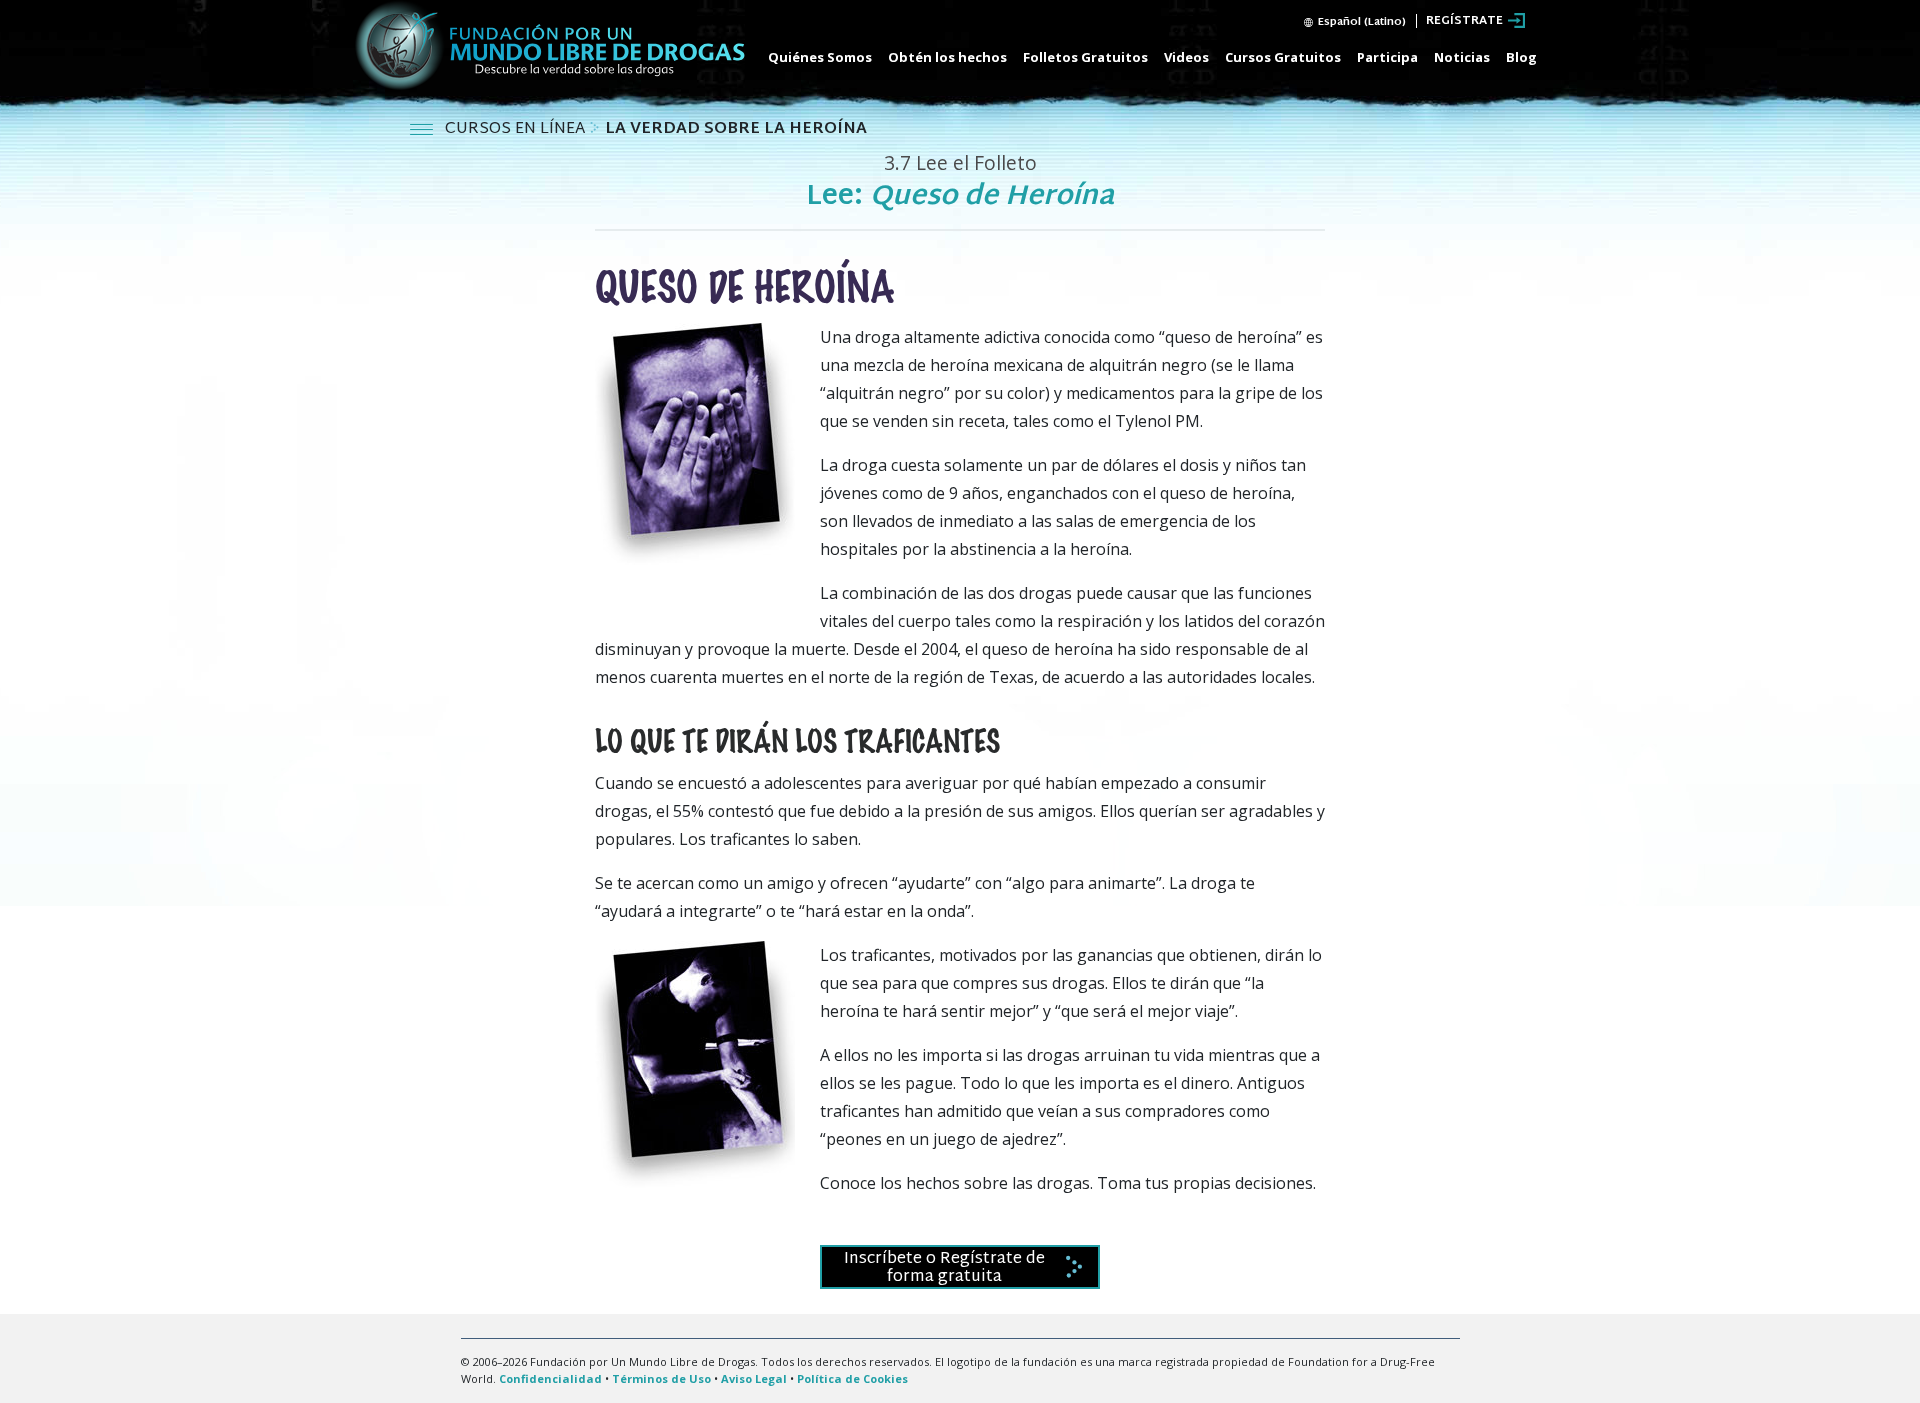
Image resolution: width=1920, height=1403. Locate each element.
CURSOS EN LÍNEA (517, 129)
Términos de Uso (661, 1378)
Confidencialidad (550, 1378)
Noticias (1462, 57)
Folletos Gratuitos (1085, 57)
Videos (1186, 57)
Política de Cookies (852, 1378)
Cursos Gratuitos (1283, 57)
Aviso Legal (754, 1378)
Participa (1387, 57)
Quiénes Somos (820, 57)
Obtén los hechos (947, 57)
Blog (1521, 57)
